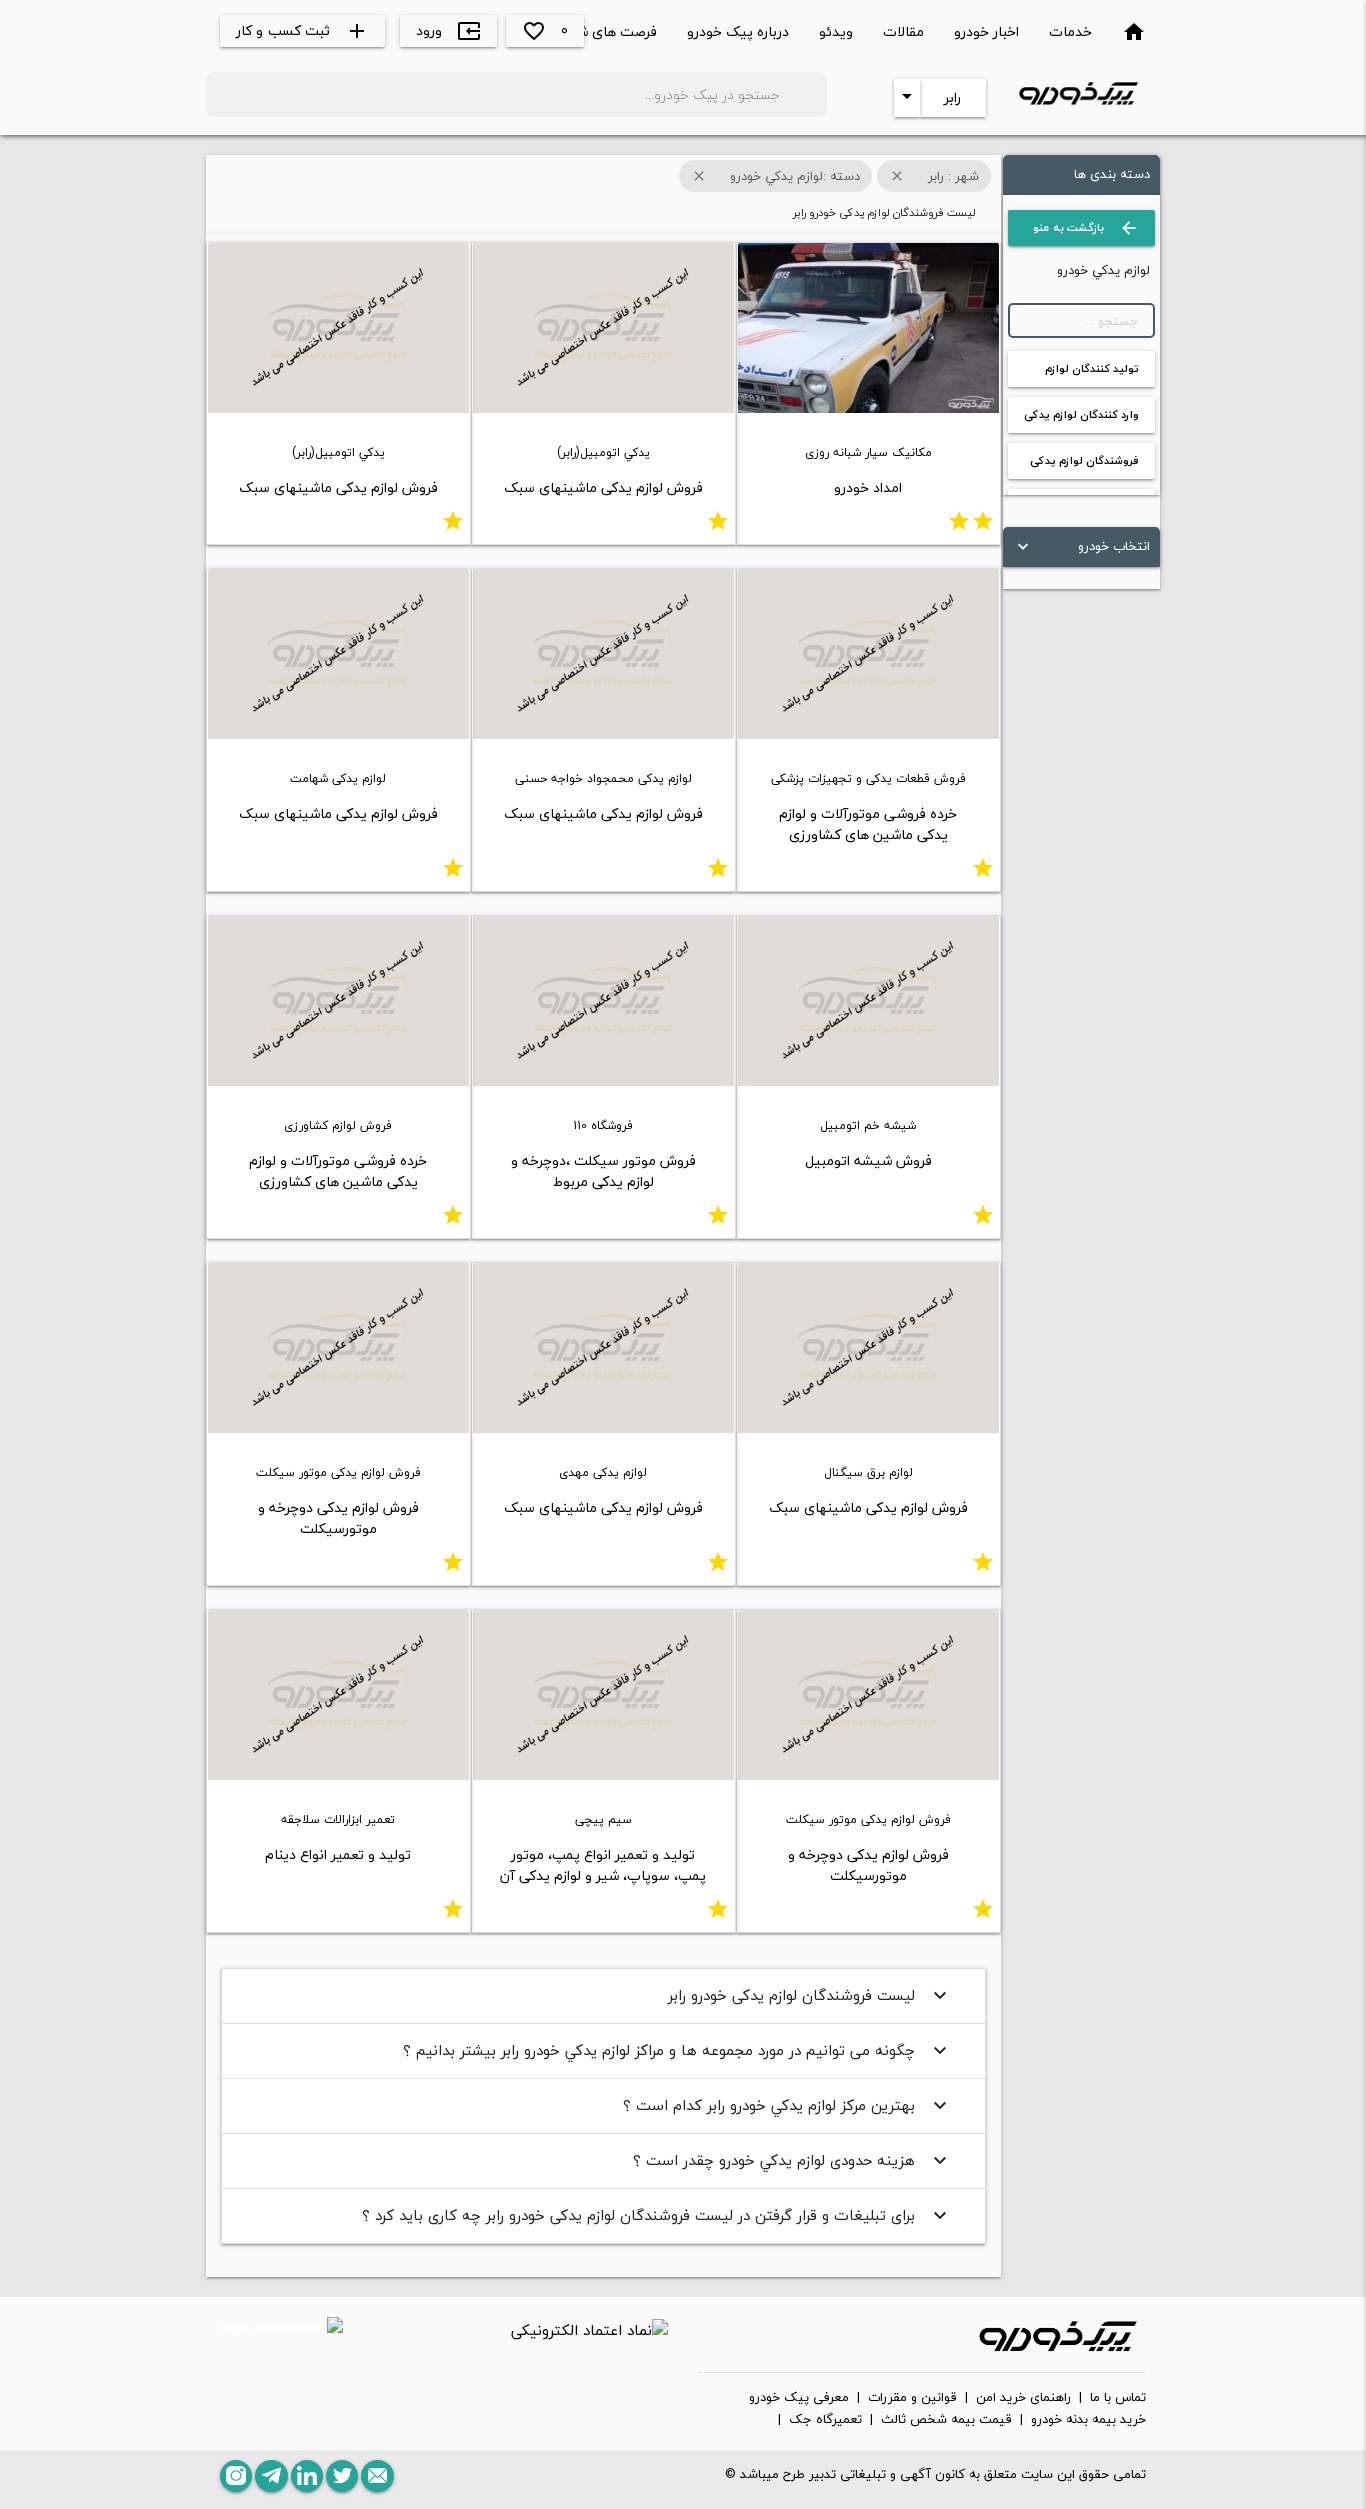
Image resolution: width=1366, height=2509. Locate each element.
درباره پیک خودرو (738, 31)
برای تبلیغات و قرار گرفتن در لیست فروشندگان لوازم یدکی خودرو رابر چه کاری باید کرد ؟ (657, 2215)
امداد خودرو (868, 487)
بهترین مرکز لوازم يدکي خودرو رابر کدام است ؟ (787, 2105)
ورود (448, 30)
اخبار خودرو (986, 31)
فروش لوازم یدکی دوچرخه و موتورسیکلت (338, 1518)
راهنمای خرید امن (1023, 2398)
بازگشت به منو (1086, 228)
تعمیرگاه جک (825, 2420)
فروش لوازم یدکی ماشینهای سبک (603, 487)
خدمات (1070, 31)
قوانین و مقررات (912, 2398)
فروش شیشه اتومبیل (868, 1160)
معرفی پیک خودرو (799, 2398)
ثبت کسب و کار (303, 30)
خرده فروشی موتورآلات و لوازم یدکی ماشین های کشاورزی (868, 824)
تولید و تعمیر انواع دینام (338, 1854)
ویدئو (836, 31)
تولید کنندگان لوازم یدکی (1092, 373)
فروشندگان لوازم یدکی (1084, 460)
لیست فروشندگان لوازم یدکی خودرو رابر (810, 1995)
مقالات (903, 31)
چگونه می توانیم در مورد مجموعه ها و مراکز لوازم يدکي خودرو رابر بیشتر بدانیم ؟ (677, 2050)
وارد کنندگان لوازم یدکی (1081, 414)
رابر (952, 97)
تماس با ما (1118, 2398)
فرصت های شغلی (605, 31)
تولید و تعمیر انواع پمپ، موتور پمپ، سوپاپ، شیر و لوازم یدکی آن (603, 1865)
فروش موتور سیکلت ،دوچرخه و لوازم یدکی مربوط (603, 1171)
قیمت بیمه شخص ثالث (946, 2420)
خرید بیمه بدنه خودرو (1088, 2420)
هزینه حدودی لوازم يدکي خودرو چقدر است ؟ (792, 2160)
